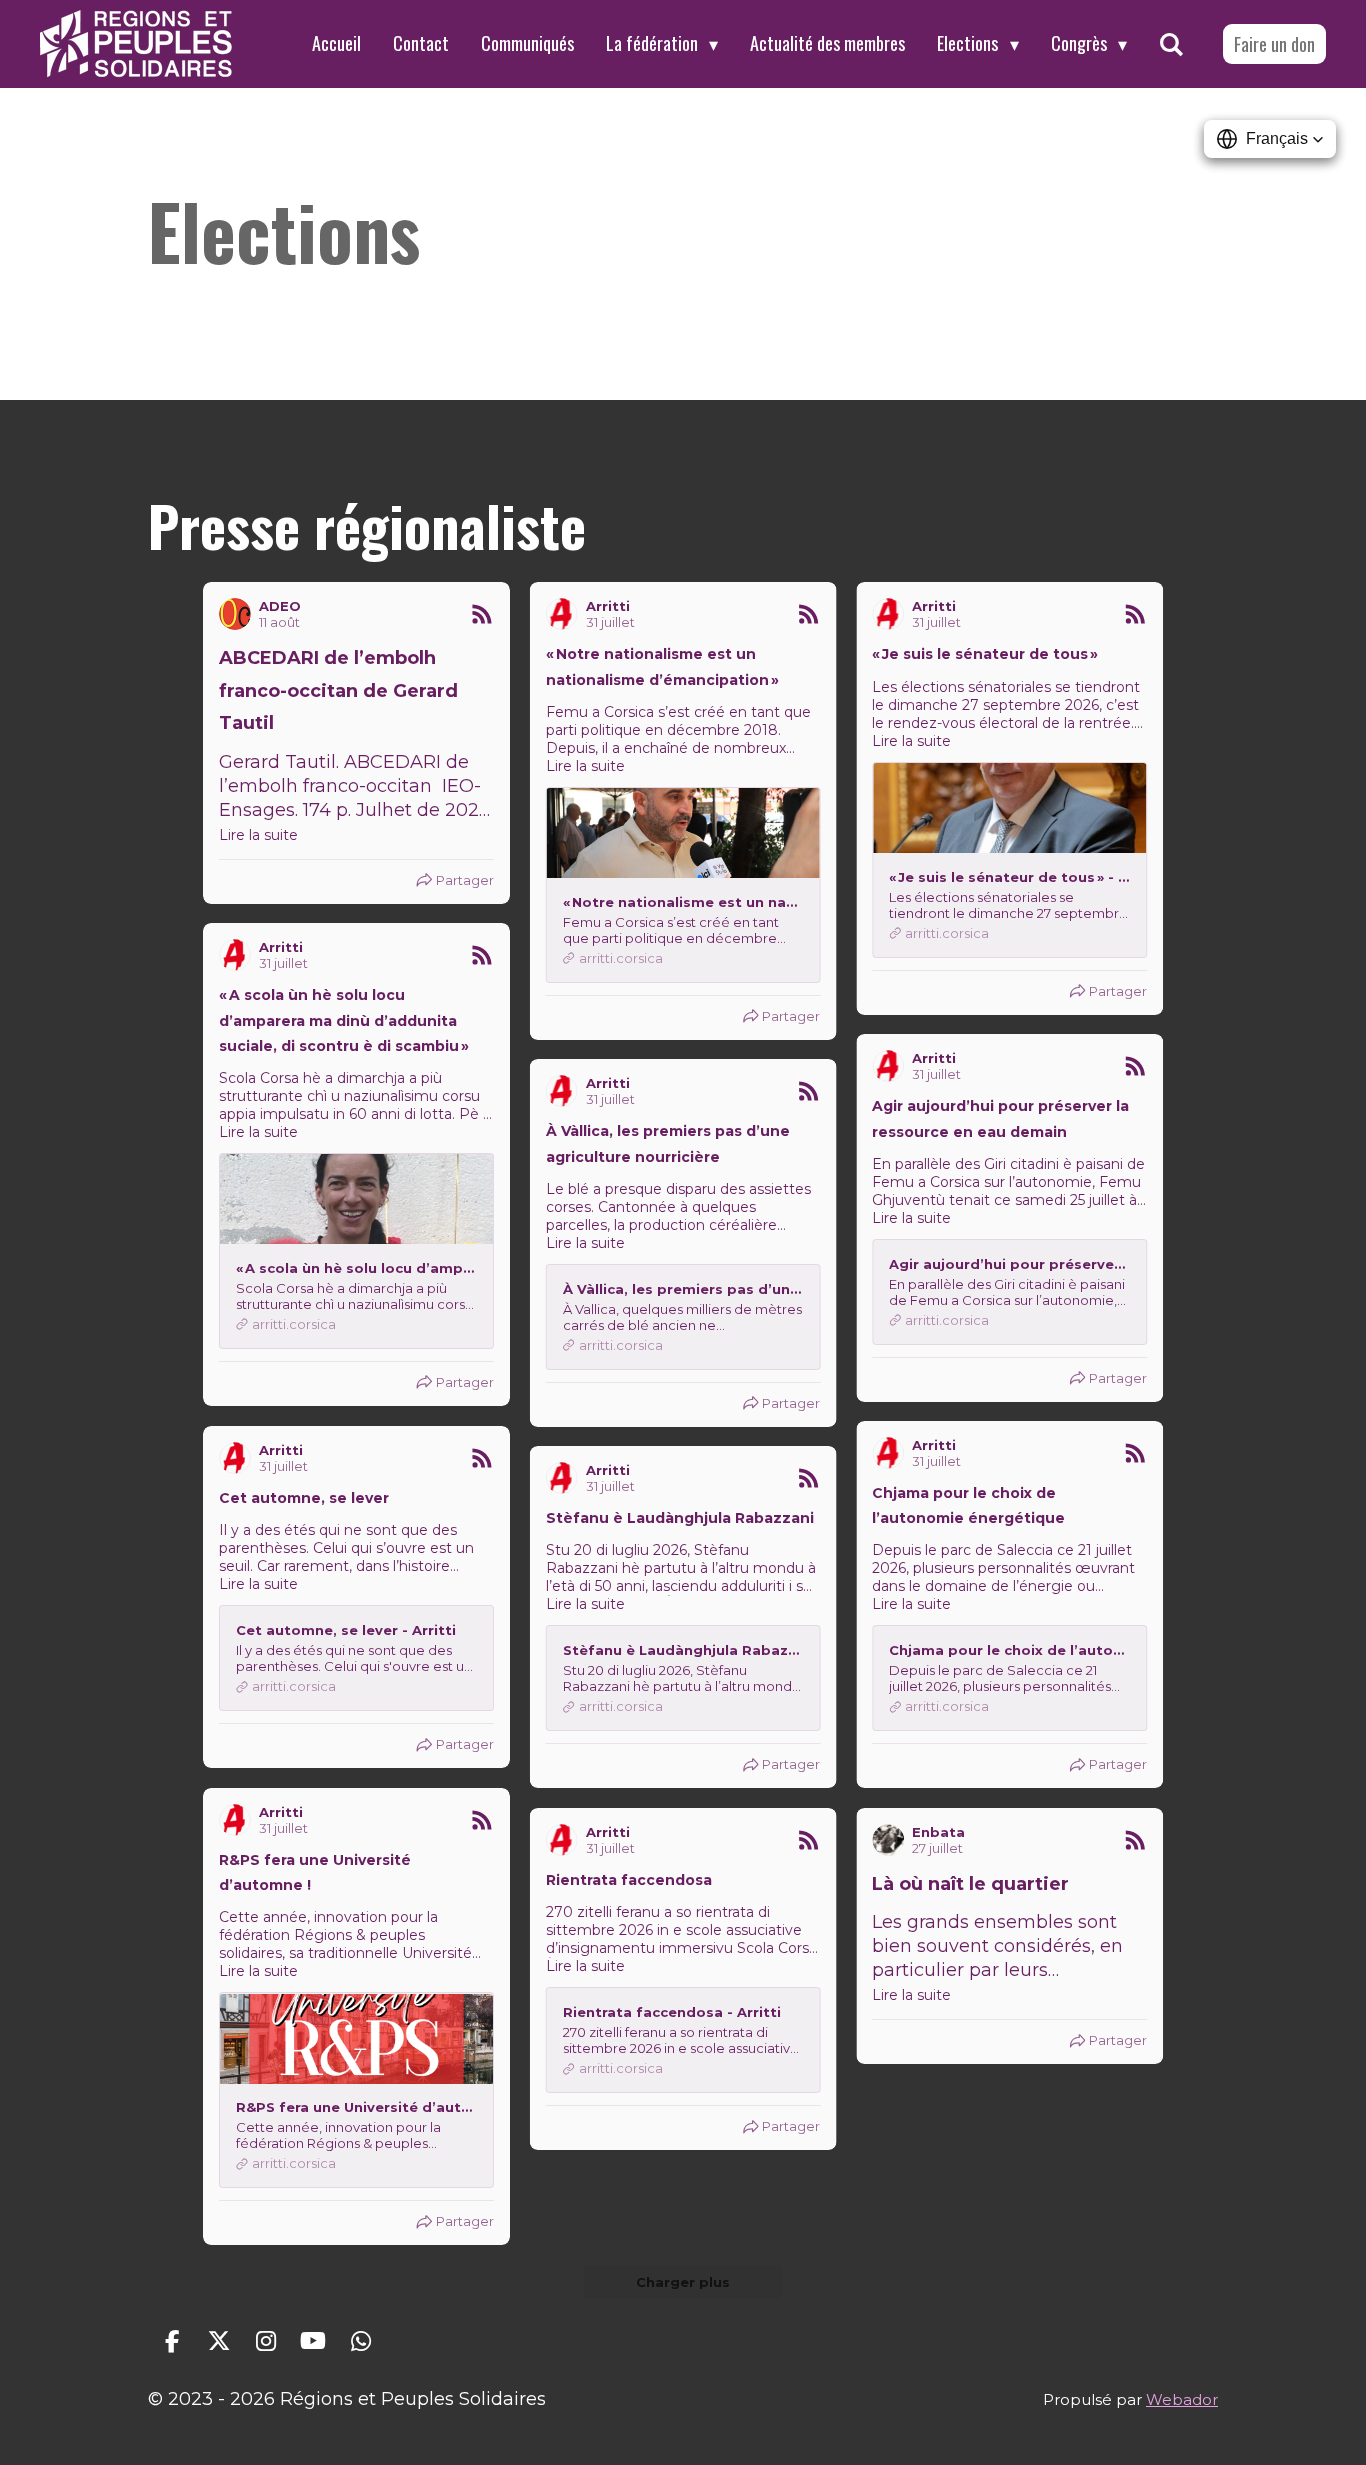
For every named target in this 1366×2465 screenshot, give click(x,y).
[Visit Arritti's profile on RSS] (562, 614)
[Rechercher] (1171, 44)
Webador (1182, 2399)
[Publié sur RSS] (482, 614)
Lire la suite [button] (258, 835)
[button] (1270, 139)
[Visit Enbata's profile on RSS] (888, 1840)
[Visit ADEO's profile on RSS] (235, 614)
